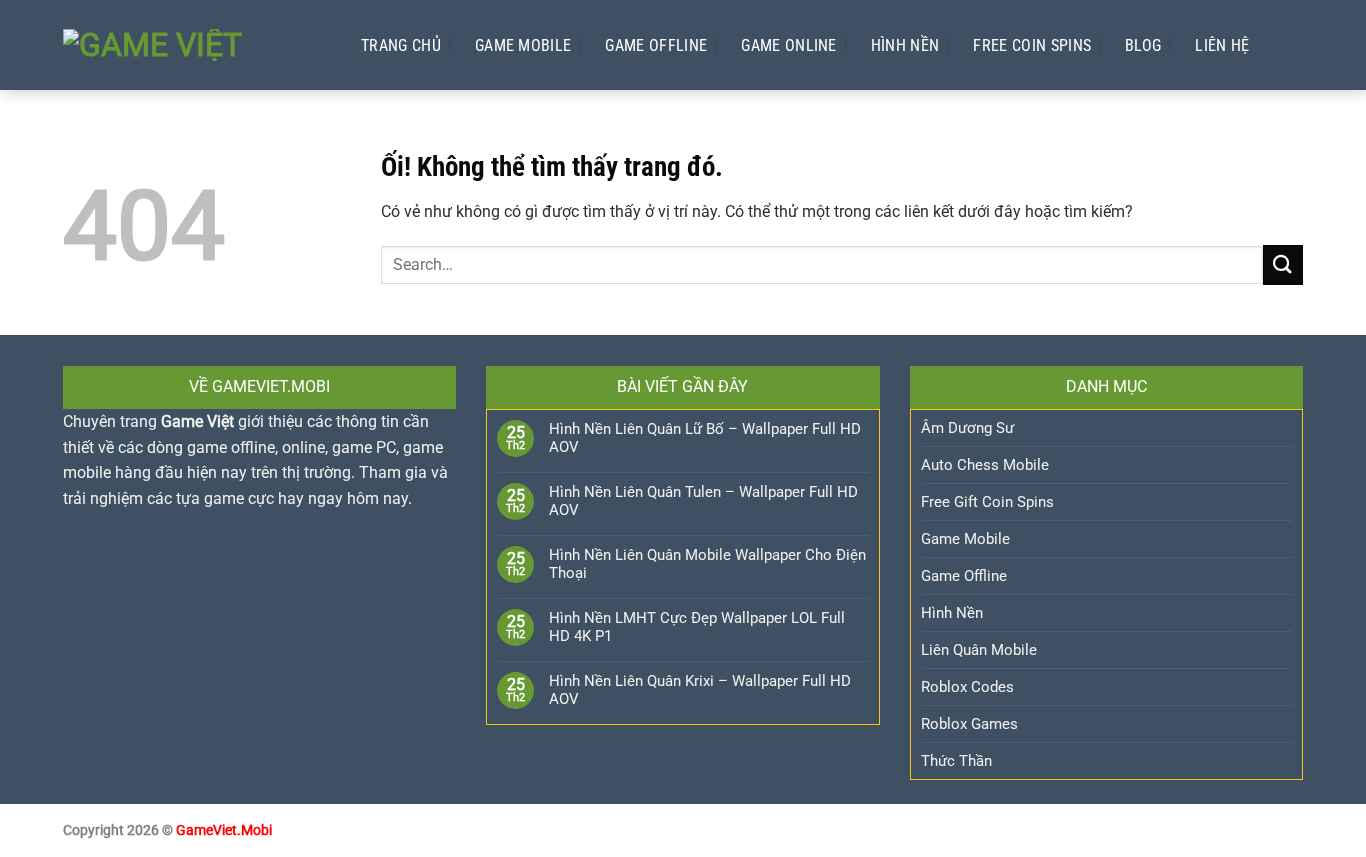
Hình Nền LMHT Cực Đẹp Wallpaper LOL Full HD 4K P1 (697, 627)
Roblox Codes (967, 687)
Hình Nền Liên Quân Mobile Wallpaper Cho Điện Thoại (707, 564)
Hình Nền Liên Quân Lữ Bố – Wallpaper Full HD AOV (705, 438)
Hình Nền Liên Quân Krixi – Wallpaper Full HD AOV (700, 690)
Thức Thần (956, 761)
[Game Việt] (192, 45)
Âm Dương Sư (967, 428)
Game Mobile (523, 45)
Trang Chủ (401, 45)
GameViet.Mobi (224, 830)
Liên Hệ (1222, 45)
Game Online (789, 45)
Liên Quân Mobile (979, 650)
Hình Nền (905, 45)
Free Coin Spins (1032, 45)
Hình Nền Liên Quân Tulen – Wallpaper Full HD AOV (703, 501)
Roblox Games (969, 724)
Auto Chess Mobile (985, 465)
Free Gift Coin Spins (987, 502)
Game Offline (656, 45)
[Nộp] (1283, 264)
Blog (1143, 45)
